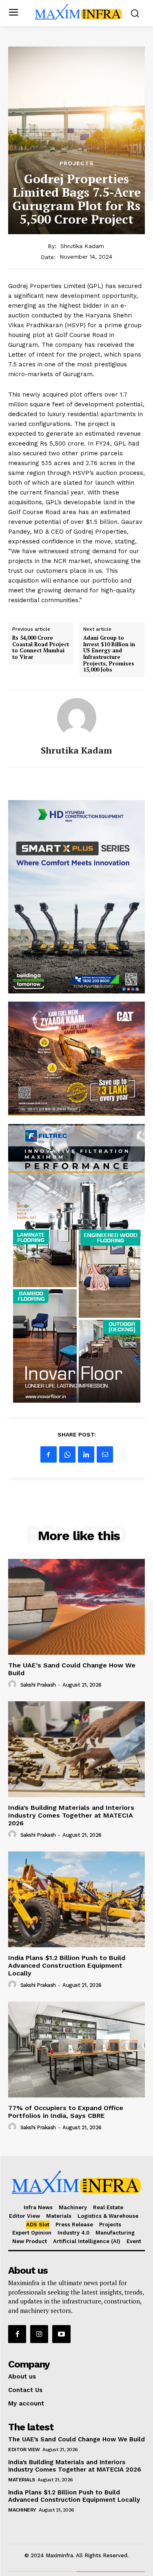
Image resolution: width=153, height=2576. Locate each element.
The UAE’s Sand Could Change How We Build (72, 1669)
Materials (22, 2480)
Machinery (22, 2510)
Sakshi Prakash (38, 1685)
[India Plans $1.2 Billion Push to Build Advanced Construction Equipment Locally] (76, 1899)
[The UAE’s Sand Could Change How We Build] (76, 1607)
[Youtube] (61, 2334)
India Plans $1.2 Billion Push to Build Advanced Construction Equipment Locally (67, 1965)
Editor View (24, 2450)
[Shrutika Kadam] (77, 718)
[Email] (105, 1454)
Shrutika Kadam (82, 246)
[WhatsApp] (67, 1454)
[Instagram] (39, 2334)
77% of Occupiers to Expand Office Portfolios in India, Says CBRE (66, 2112)
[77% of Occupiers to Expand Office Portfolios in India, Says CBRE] (76, 2049)
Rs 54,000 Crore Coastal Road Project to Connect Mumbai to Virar (41, 647)
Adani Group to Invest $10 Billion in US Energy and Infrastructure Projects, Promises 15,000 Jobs (109, 654)
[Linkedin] (86, 1454)
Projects (77, 163)
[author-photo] (13, 1685)
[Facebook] (49, 1454)
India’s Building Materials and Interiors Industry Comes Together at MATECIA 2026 (71, 1815)
